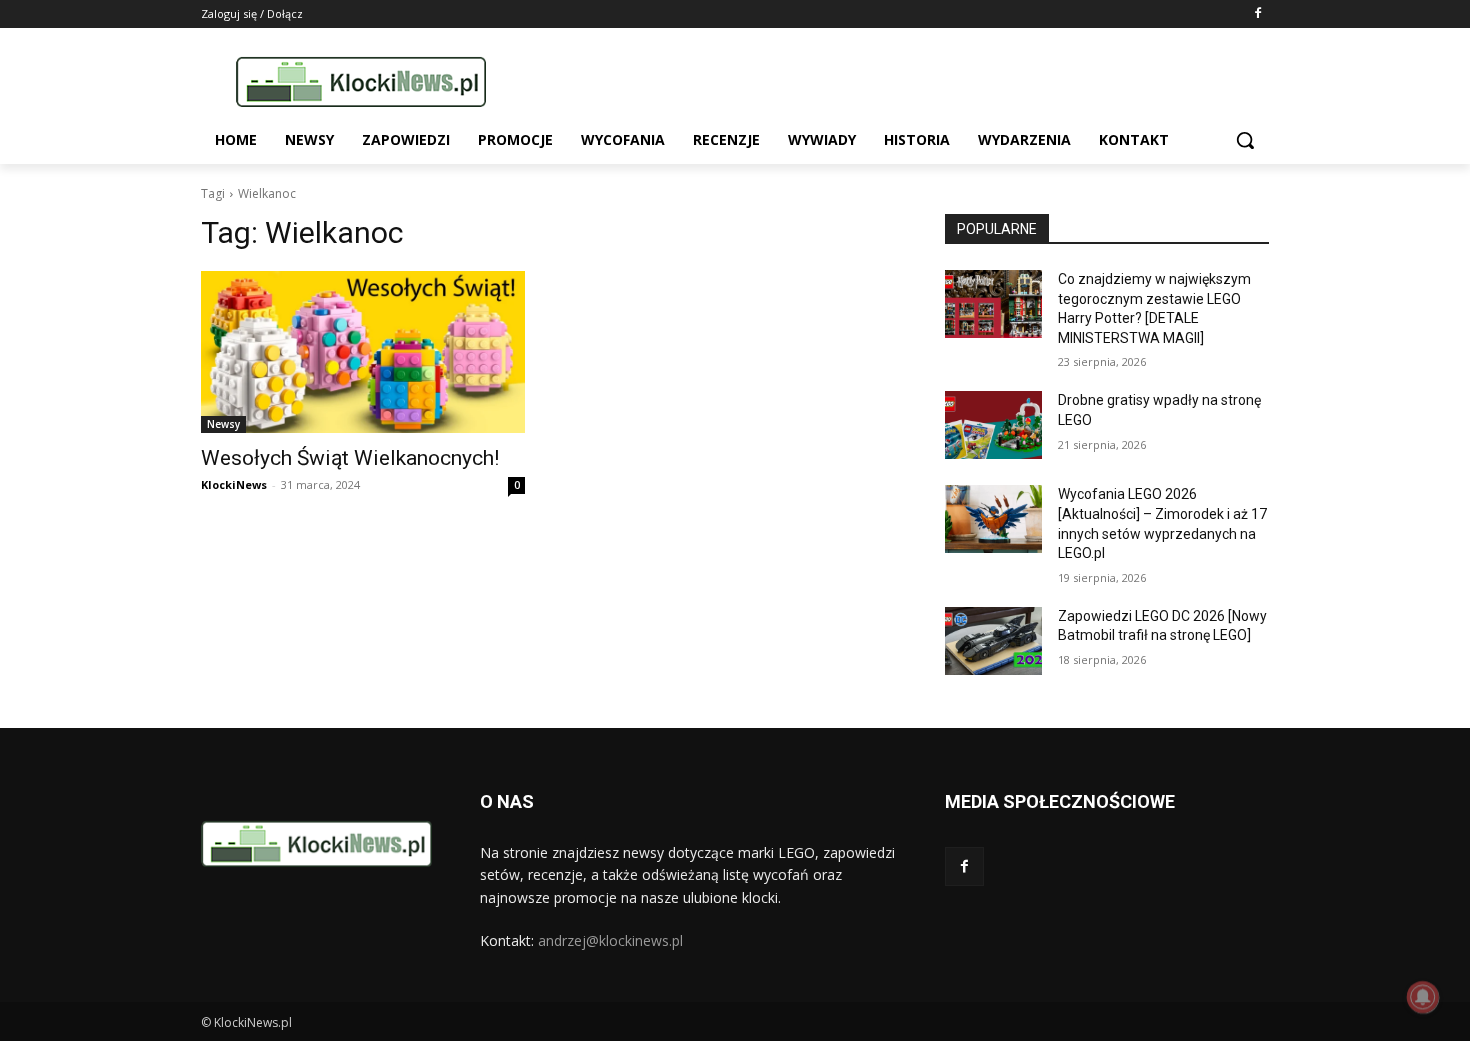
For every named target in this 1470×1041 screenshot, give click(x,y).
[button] (1245, 140)
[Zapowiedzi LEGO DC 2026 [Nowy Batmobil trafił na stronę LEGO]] (993, 641)
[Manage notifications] (1423, 997)
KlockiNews (234, 484)
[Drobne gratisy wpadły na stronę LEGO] (993, 425)
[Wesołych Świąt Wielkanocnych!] (363, 352)
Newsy (223, 424)
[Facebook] (1257, 14)
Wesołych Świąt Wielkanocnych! (350, 458)
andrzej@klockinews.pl (610, 940)
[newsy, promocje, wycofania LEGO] (361, 81)
